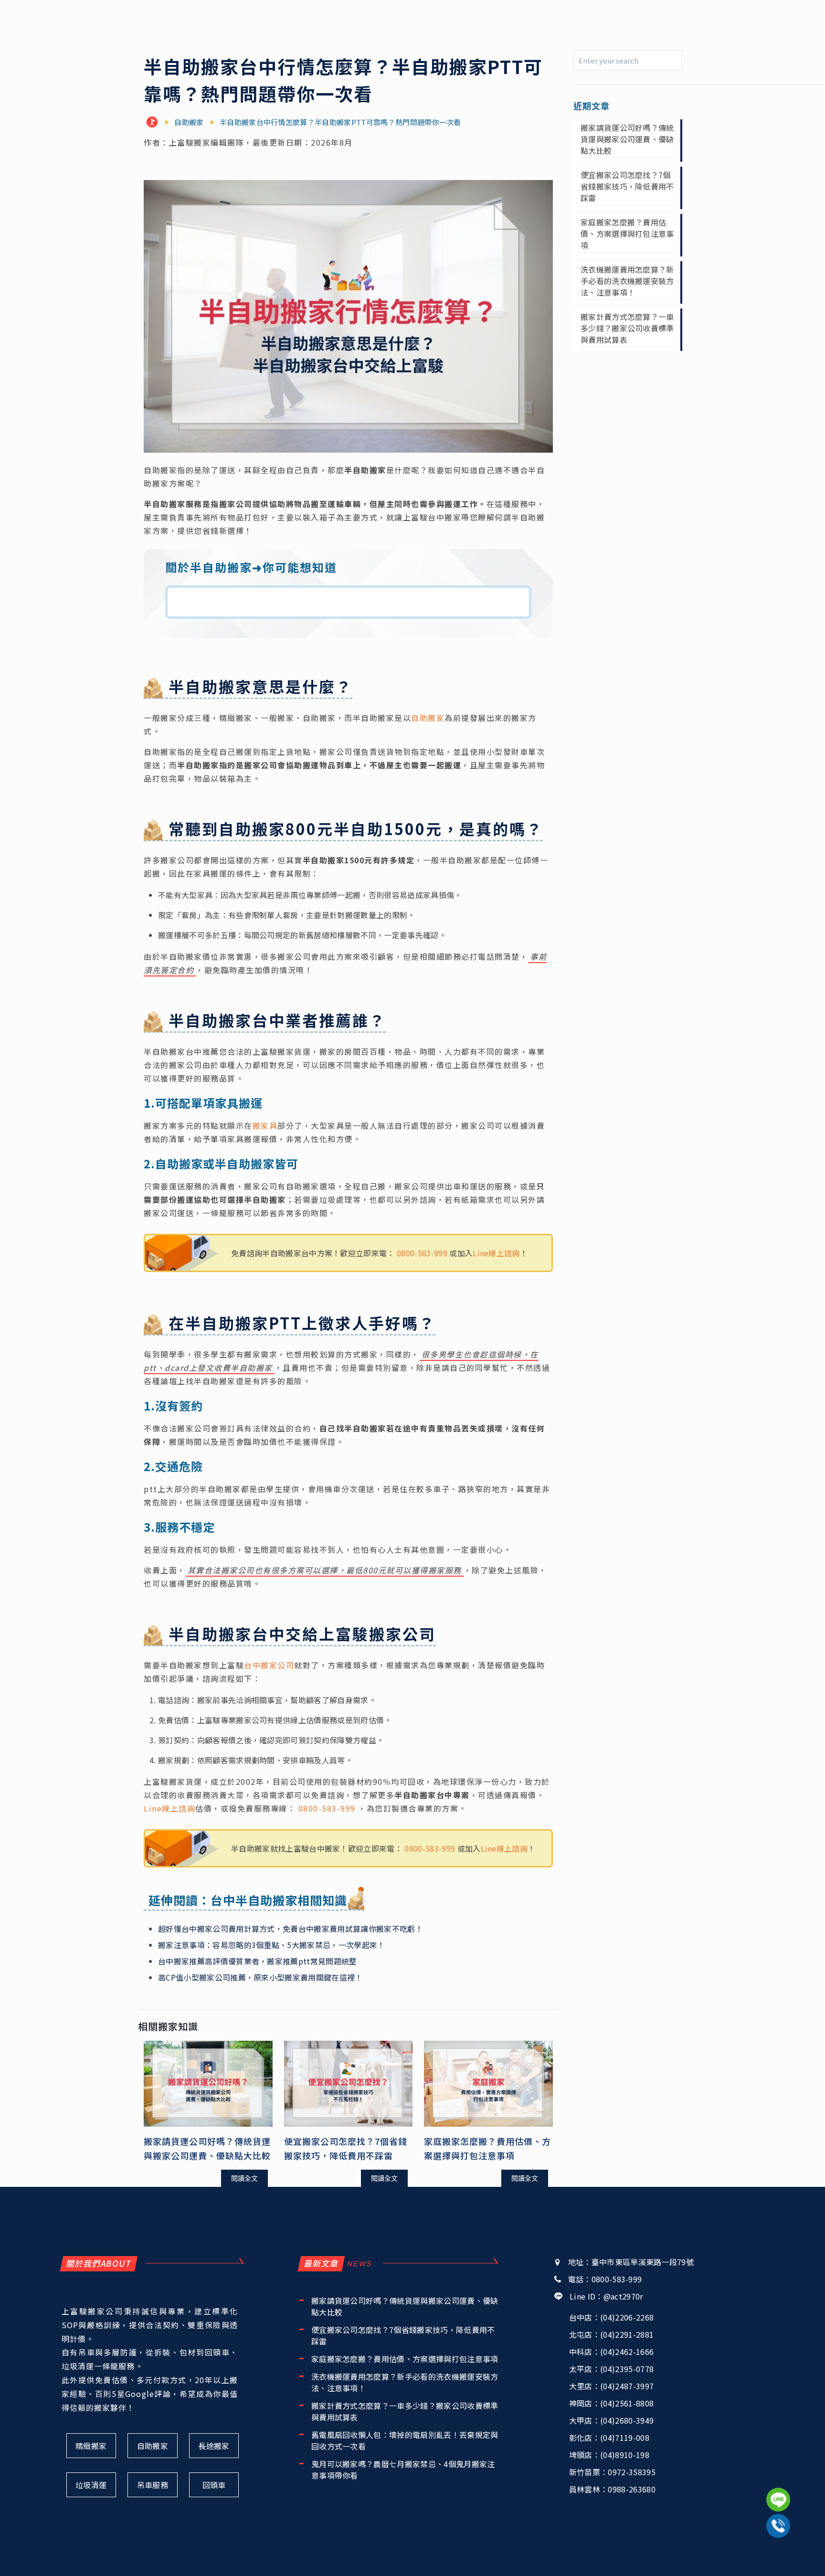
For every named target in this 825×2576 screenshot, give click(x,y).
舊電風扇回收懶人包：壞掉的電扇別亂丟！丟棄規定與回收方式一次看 (405, 2440)
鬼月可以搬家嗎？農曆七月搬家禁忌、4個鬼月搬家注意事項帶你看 (403, 2470)
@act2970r (623, 2296)
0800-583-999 (422, 1253)
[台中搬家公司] (154, 122)
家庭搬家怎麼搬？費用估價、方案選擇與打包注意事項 (627, 233)
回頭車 (214, 2485)
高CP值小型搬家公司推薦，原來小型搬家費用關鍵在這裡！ (260, 1977)
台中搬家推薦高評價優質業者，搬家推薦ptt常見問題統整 (258, 1961)
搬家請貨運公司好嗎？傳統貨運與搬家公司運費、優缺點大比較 (627, 139)
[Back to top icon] (779, 2556)
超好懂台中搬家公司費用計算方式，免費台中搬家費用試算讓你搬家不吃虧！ (291, 1929)
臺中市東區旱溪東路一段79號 (643, 2262)
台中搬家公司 (269, 1665)
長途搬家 (214, 2446)
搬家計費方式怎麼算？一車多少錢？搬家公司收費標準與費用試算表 (627, 328)
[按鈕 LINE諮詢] (778, 2500)
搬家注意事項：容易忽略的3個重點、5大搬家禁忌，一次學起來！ (272, 1945)
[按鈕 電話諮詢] (778, 2526)
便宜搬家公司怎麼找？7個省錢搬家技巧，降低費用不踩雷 (627, 186)
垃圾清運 (91, 2485)
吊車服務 (153, 2485)
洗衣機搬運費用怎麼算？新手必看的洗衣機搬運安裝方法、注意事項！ (627, 281)
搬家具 (265, 1125)
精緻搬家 (91, 2446)
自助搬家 (428, 718)
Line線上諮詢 (496, 1253)
